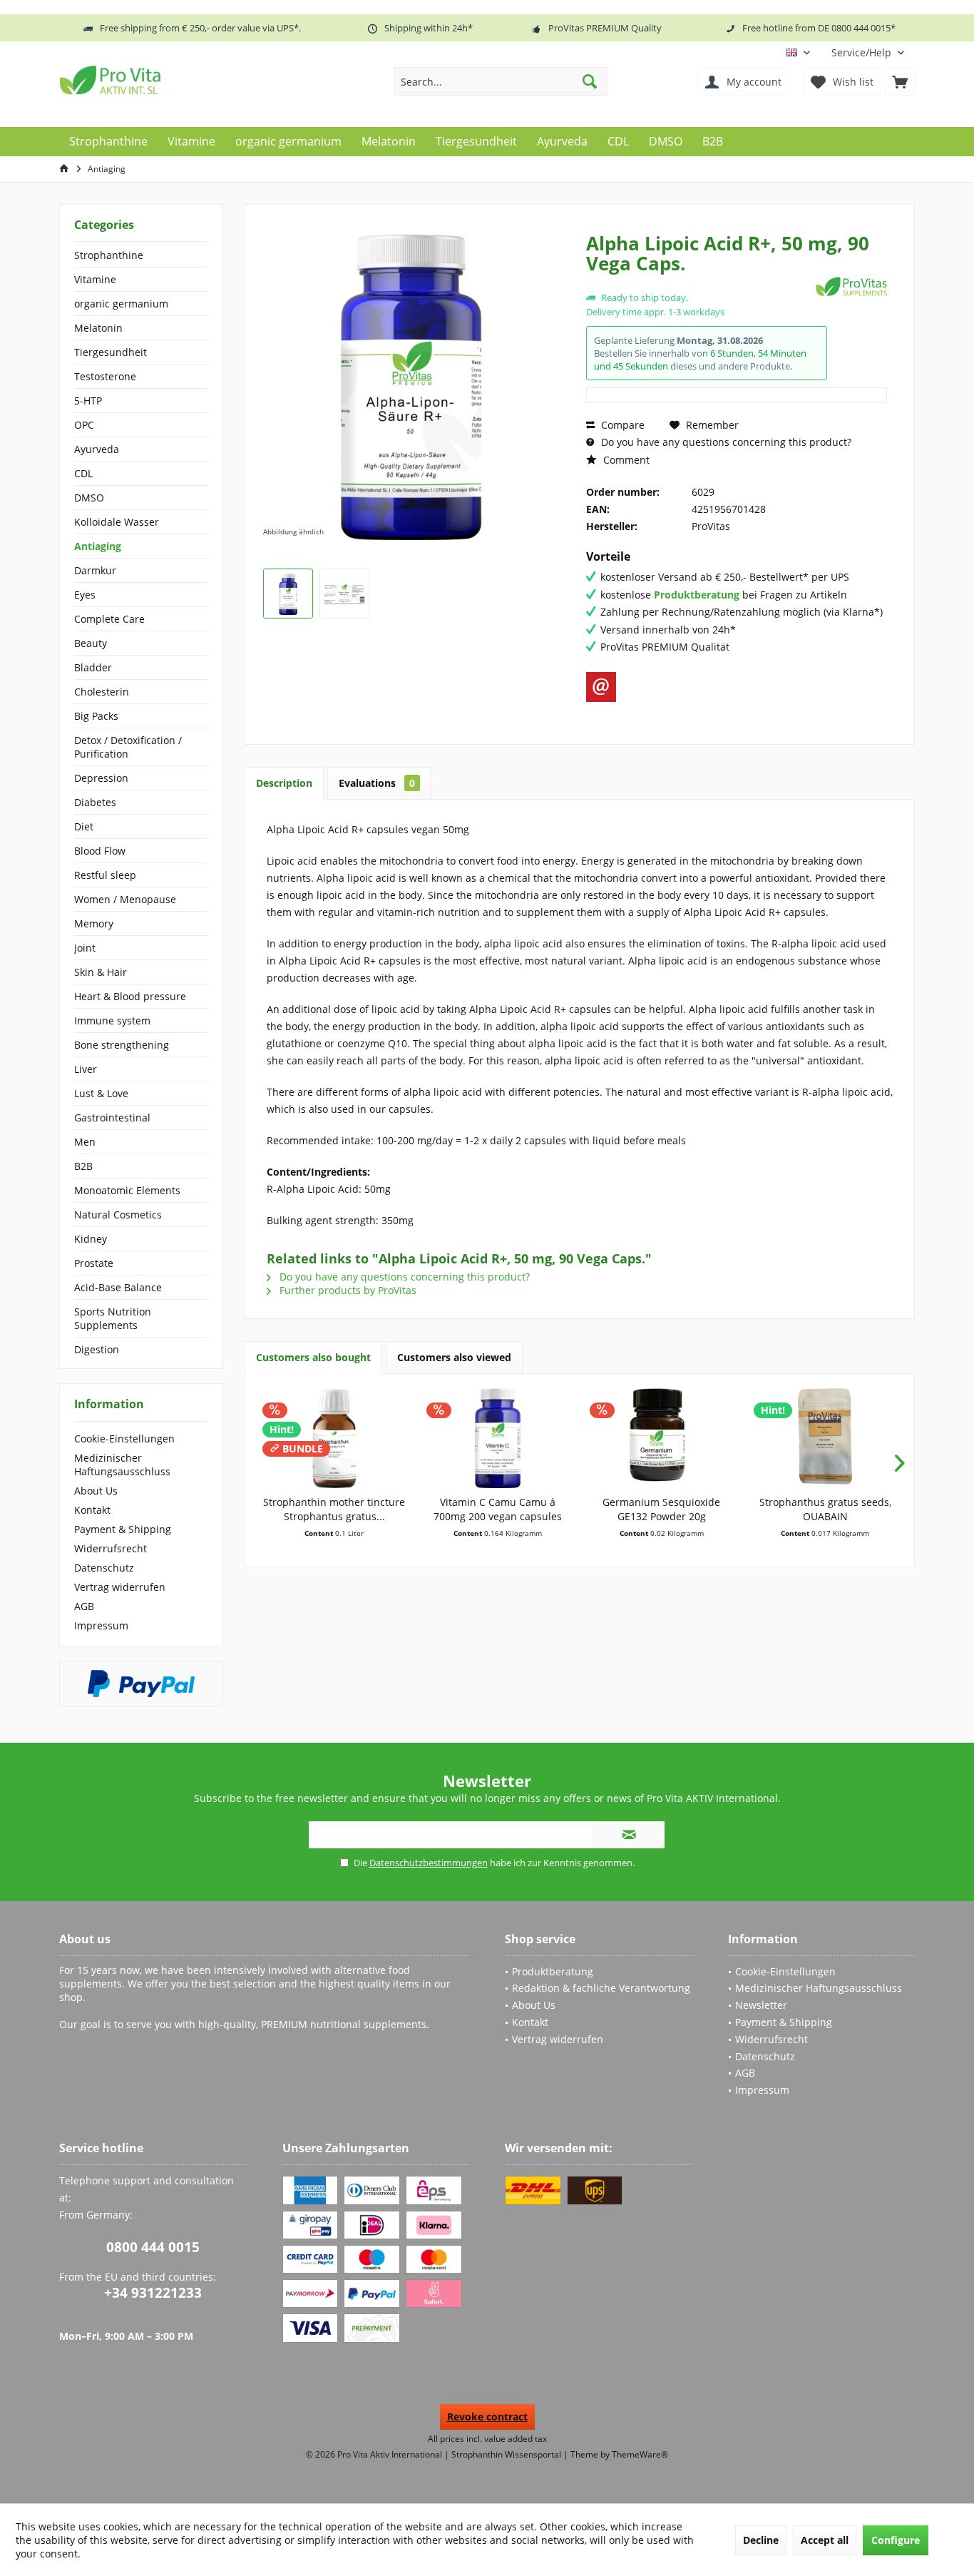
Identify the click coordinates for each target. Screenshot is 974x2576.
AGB (84, 1606)
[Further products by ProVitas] (851, 286)
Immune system (112, 1020)
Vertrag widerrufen (120, 1587)
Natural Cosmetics (118, 1215)
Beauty (91, 643)
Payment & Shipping (123, 1529)
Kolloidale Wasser (117, 522)
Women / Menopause (125, 899)
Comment (625, 460)
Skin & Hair (101, 972)
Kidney (91, 1239)
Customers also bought (313, 1357)
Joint (85, 948)
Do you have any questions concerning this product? (725, 442)
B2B (83, 1166)
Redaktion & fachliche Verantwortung (601, 1988)
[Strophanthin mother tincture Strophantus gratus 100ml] (334, 1438)
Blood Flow (100, 851)
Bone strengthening (122, 1045)
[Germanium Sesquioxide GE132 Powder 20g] (662, 1438)
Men (85, 1142)
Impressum (101, 1625)
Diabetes (95, 802)
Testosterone (105, 376)
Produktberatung (553, 1971)
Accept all (825, 2540)
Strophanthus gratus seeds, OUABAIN (825, 1509)
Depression (101, 778)
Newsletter (761, 2005)
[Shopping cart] (900, 81)
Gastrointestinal (112, 1118)
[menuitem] (868, 52)
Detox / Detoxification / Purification (128, 747)
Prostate (94, 1263)
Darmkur (95, 570)
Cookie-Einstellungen (124, 1439)
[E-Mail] (601, 687)
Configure (896, 2540)
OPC (84, 425)
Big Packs (96, 716)
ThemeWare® (640, 2454)
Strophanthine (109, 255)
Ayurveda (97, 449)
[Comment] (699, 282)
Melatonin (98, 328)
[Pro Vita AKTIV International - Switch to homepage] (163, 80)
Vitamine (95, 279)
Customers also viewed (454, 1357)
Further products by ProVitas (347, 1290)
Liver (86, 1069)
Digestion (97, 1349)
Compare (621, 425)
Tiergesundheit (111, 352)
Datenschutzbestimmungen (429, 1863)
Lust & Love (101, 1093)
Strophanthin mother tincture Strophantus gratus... (334, 1509)
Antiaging (98, 546)
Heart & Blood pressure (130, 996)
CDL (83, 473)
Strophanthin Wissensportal (507, 2454)
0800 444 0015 (153, 2247)
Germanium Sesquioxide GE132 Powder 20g (661, 1509)
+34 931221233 (153, 2293)
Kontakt (92, 1510)
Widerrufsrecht (111, 1548)
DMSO (89, 498)
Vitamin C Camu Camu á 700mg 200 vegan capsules (498, 1509)
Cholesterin (102, 692)
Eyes (85, 595)
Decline (761, 2540)
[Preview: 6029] (288, 594)
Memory (94, 923)
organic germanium (121, 304)
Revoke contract (487, 2417)
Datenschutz (104, 1568)
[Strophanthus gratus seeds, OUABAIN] (826, 1438)
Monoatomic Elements (127, 1190)
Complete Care (109, 619)
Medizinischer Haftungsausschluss (122, 1465)
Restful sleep (105, 875)
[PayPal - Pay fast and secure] (141, 1684)
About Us (96, 1491)
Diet (84, 826)
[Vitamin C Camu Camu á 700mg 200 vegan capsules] (498, 1438)
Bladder (93, 667)
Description (284, 783)
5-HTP (88, 401)
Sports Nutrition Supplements (113, 1318)
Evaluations (377, 783)
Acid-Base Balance (118, 1287)
